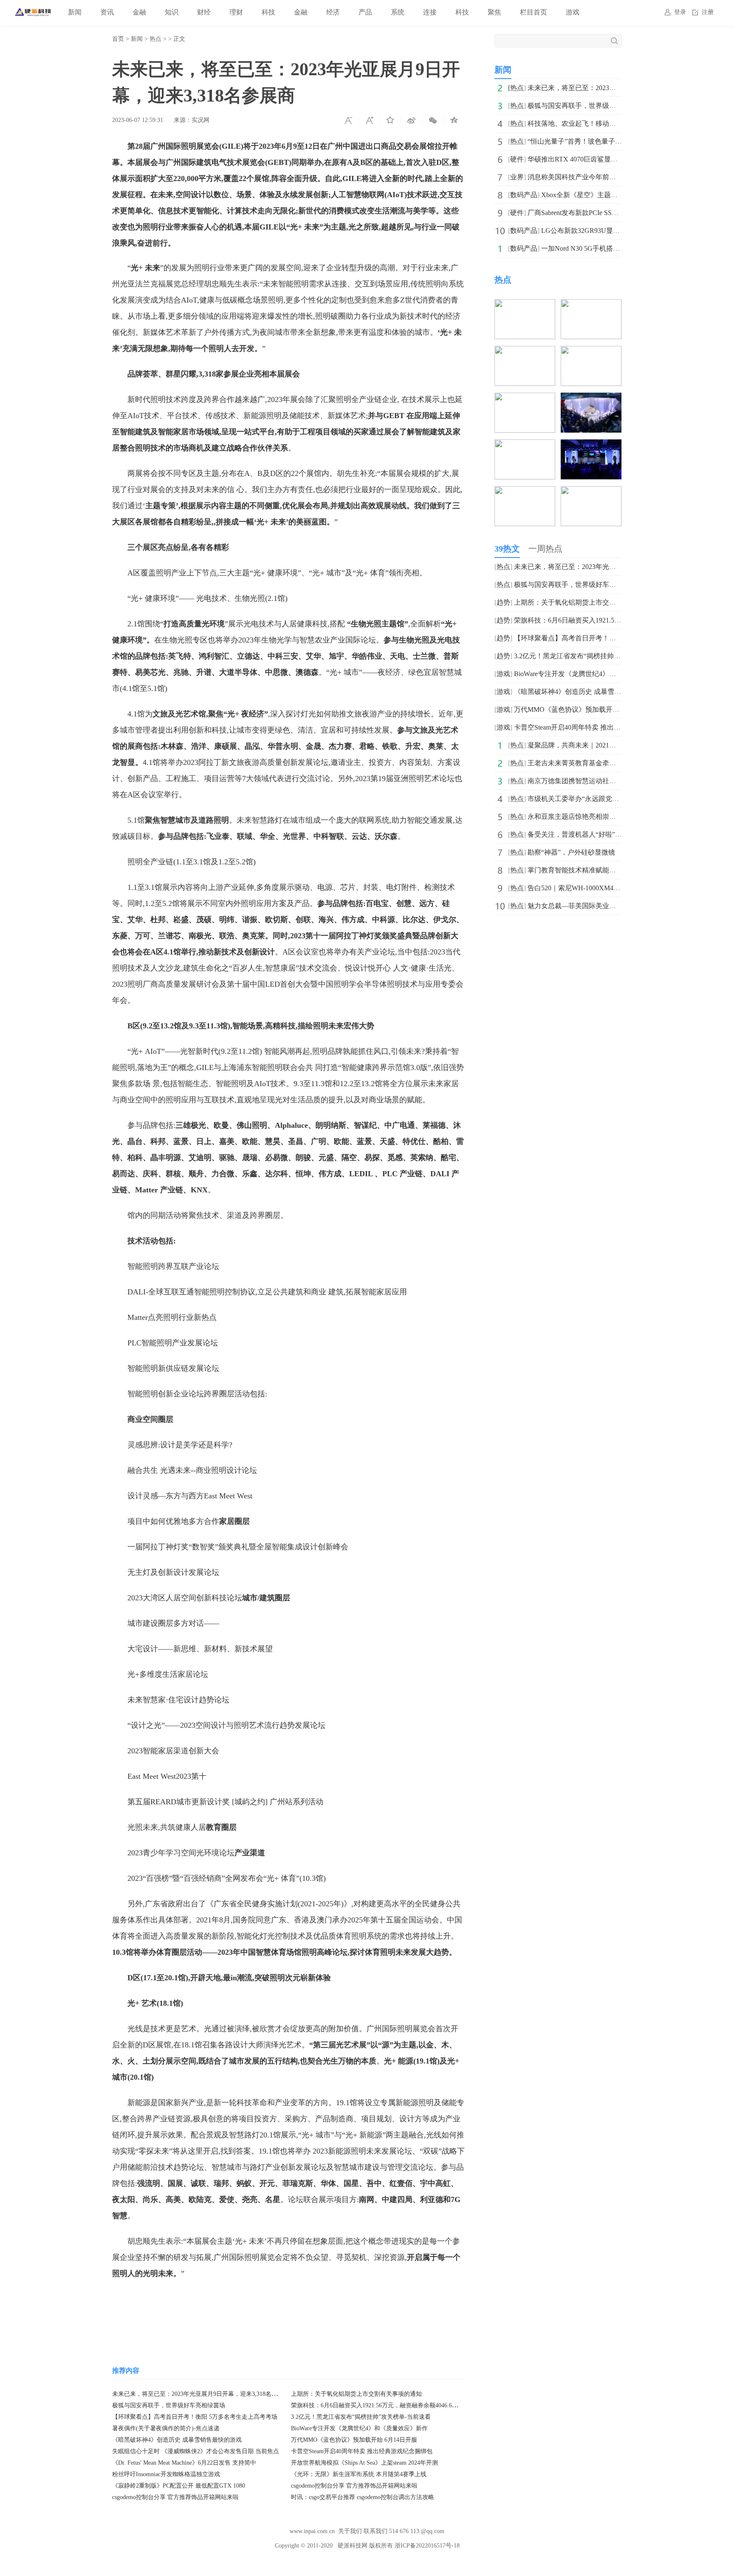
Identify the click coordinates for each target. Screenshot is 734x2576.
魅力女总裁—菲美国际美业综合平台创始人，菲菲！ (606, 906)
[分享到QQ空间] (454, 120)
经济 (333, 12)
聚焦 (494, 12)
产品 (365, 12)
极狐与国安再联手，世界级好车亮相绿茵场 (169, 2405)
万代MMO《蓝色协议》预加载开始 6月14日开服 (354, 2440)
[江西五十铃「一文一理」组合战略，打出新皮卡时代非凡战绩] (525, 492)
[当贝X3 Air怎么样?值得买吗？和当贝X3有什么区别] (525, 398)
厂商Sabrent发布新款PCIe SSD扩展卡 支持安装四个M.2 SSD (616, 213)
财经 (204, 12)
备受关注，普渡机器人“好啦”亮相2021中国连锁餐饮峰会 (612, 834)
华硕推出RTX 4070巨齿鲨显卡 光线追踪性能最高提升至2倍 (616, 159)
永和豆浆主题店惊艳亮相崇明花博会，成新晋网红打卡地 (613, 817)
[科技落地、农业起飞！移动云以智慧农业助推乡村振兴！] (591, 305)
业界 (517, 177)
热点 (155, 39)
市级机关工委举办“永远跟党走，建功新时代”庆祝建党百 (612, 799)
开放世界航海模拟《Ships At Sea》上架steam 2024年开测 (364, 2463)
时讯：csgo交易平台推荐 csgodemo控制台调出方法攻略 (363, 2497)
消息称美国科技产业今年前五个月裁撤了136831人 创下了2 (615, 177)
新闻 (75, 12)
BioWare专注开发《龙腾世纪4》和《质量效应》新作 (359, 2428)
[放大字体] (369, 120)
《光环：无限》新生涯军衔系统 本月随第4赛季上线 (359, 2474)
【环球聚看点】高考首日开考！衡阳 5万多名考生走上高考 (601, 638)
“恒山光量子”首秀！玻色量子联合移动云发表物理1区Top (612, 141)
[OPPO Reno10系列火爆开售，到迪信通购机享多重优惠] (591, 352)
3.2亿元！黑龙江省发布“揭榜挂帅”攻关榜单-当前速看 (361, 2417)
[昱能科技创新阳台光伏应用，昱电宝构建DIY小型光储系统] (525, 445)
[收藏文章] (390, 120)
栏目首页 (534, 12)
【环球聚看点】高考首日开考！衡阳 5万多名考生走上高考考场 (195, 2417)
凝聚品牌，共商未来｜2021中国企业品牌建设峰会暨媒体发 (616, 745)
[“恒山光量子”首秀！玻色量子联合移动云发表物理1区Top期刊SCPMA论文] (525, 352)
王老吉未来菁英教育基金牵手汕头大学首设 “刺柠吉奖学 (611, 763)
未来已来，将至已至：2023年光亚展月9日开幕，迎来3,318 (615, 88)
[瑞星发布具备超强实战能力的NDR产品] (591, 445)
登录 (680, 12)
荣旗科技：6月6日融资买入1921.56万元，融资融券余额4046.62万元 (379, 2405)
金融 (139, 12)
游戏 (573, 12)
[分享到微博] (412, 120)
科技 (268, 12)
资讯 (107, 12)
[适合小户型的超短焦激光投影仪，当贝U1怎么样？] (591, 492)
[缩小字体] (348, 120)
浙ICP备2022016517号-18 (427, 2546)
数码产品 (524, 195)
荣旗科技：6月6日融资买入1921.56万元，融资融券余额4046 (603, 620)
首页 (118, 39)
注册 (708, 12)
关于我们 (350, 2531)
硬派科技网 (353, 2546)
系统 (398, 12)
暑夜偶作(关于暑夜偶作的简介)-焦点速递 (166, 2428)
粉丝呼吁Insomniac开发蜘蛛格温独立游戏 (166, 2474)
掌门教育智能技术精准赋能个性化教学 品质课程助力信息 (613, 870)
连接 (430, 12)
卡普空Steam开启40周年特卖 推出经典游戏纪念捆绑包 (362, 2451)
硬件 (517, 159)
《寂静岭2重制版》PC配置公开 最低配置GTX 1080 (179, 2486)
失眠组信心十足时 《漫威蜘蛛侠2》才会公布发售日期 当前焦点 (196, 2451)
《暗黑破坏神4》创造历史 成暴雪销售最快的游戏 (177, 2440)
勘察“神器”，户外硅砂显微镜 (571, 852)
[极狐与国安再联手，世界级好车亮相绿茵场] (525, 305)
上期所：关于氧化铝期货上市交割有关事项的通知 (356, 2394)
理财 (236, 12)
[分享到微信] (433, 120)
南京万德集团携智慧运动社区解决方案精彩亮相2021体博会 (616, 781)
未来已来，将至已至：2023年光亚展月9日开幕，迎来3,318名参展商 (201, 2394)
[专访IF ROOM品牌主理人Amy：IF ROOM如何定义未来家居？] (591, 398)
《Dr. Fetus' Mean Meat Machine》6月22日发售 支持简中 (184, 2463)
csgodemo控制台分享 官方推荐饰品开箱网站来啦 (354, 2486)
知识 (172, 12)
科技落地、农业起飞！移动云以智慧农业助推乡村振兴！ (613, 123)
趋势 (503, 602)
